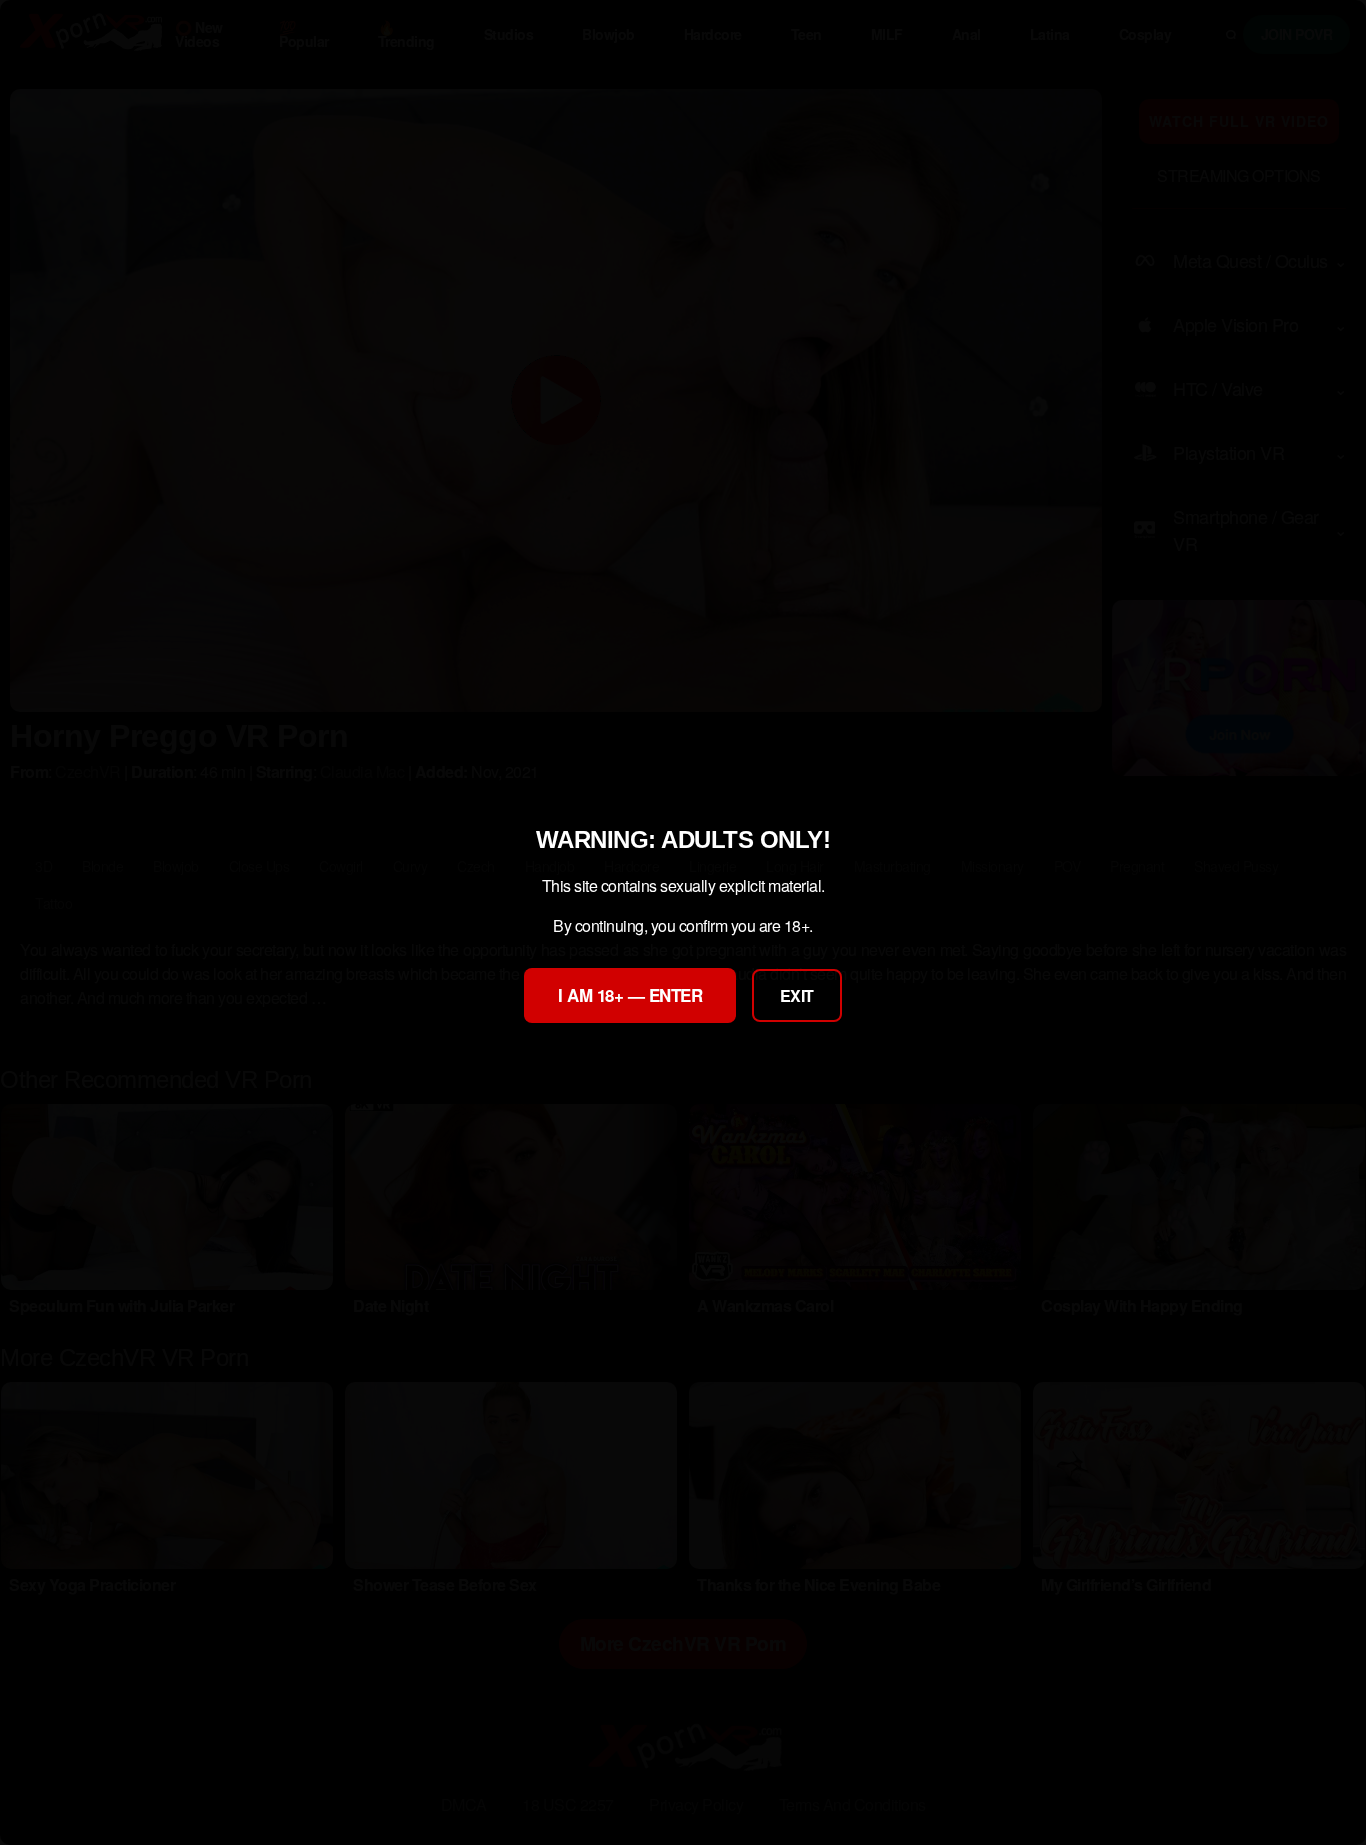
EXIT (797, 995)
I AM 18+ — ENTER (630, 995)
